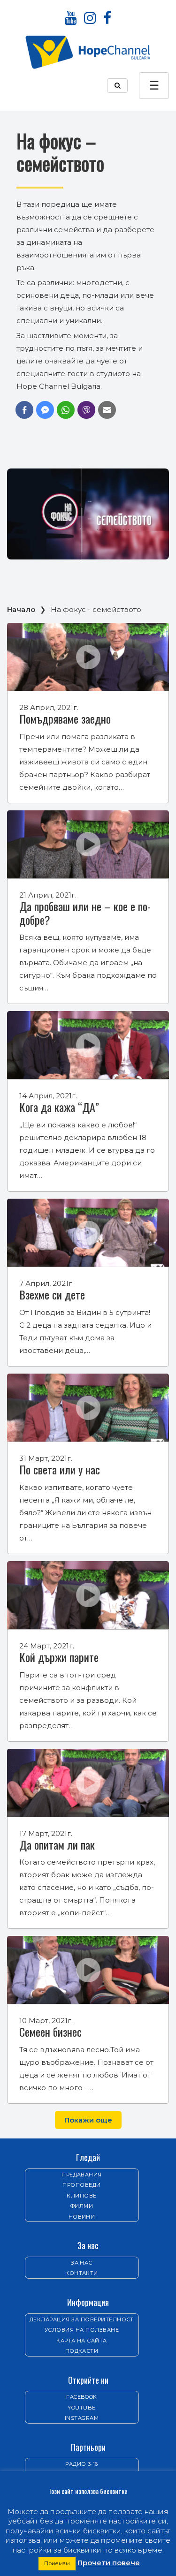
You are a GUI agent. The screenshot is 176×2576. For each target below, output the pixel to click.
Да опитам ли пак (57, 1844)
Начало (21, 609)
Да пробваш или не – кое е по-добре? (85, 913)
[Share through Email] (107, 410)
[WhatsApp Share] (66, 410)
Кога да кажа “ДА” (59, 1107)
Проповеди (81, 2185)
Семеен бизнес (50, 2032)
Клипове (81, 2196)
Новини (82, 2217)
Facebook (82, 2397)
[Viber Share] (86, 410)
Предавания (82, 2175)
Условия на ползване (82, 2330)
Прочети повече (109, 2563)
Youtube (81, 2408)
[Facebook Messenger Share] (45, 410)
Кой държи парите (59, 1657)
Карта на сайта (82, 2341)
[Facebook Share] (24, 410)
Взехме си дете (52, 1294)
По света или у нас (60, 1469)
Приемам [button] (57, 2563)
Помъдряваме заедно (65, 718)
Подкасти (82, 2351)
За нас (82, 2263)
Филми (82, 2206)
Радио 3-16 (82, 2464)
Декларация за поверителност (82, 2319)
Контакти (82, 2273)
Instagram (82, 2418)
